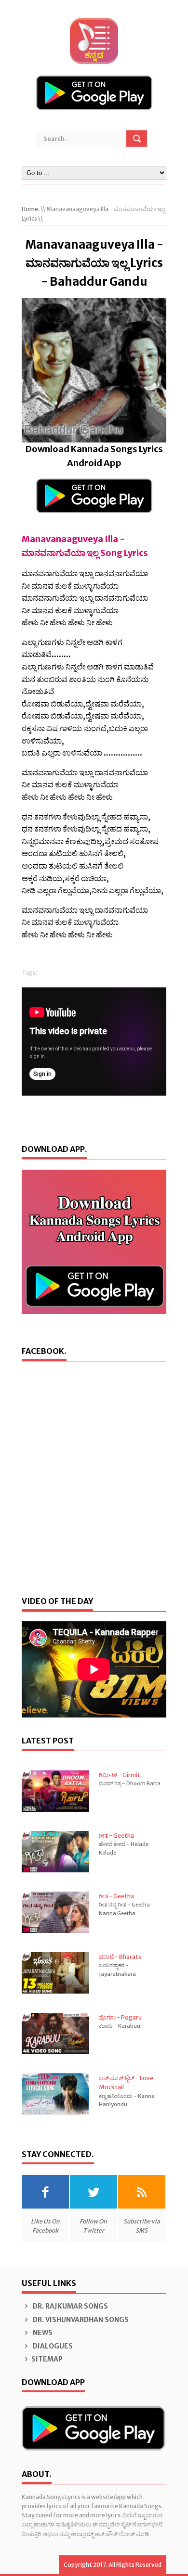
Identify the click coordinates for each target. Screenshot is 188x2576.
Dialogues (52, 2346)
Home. (31, 209)
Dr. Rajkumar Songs (70, 2306)
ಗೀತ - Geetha (116, 1836)
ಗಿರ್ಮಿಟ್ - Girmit (120, 1775)
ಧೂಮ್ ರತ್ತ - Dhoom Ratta (130, 1783)
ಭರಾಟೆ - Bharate (120, 1957)
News (42, 2333)
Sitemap (47, 2359)
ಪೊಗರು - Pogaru (120, 2017)
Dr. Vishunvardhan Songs (80, 2320)
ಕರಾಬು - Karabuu (120, 2026)
